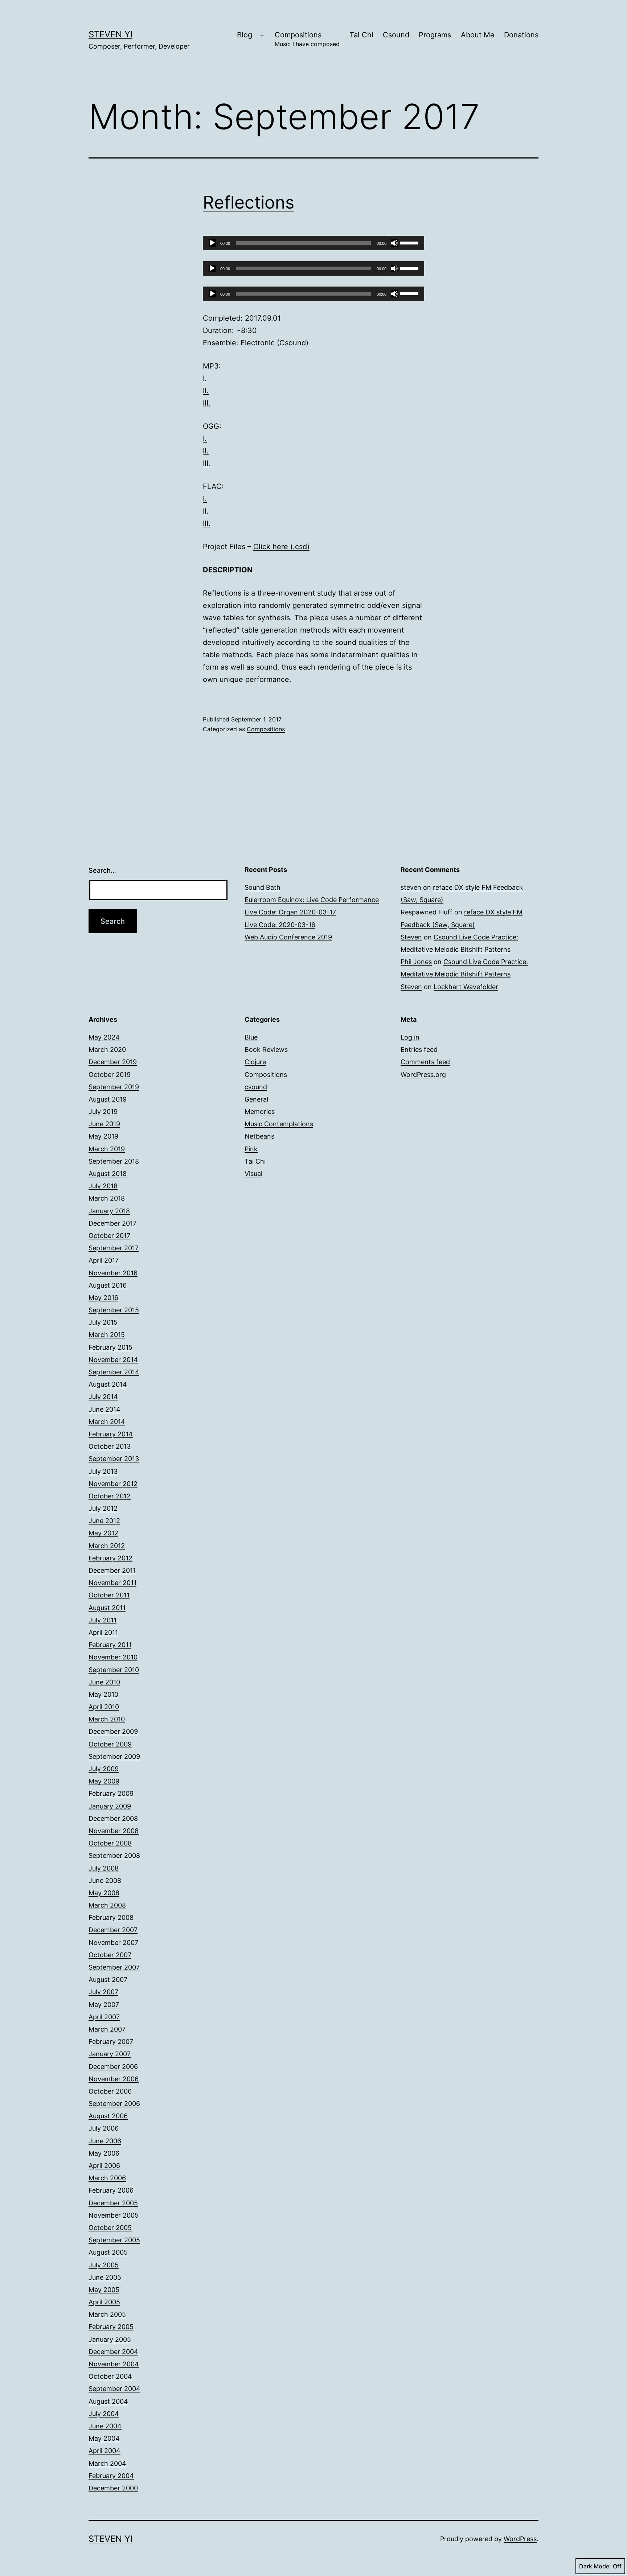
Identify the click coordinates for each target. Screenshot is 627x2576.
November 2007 (113, 1943)
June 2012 (104, 1521)
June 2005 (105, 2277)
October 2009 (110, 1744)
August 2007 (108, 1980)
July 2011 (103, 1620)
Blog (245, 35)
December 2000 (113, 2488)
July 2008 (104, 1868)
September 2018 (114, 1161)
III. (207, 403)
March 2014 (107, 1422)
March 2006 (107, 2178)
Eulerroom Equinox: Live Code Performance (312, 900)
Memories (260, 1112)
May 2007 (104, 2005)
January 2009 (110, 1806)
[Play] (212, 243)
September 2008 (114, 1855)
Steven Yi (110, 34)
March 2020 (107, 1050)
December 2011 (112, 1570)
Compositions (307, 39)
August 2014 (108, 1384)
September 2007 (114, 1967)
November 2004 (114, 2364)
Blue (251, 1037)
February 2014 (111, 1434)
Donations (521, 35)
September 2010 (114, 1670)
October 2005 (110, 2228)
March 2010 (107, 1719)
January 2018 (109, 1211)
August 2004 (108, 2401)
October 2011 (109, 1595)
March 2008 (107, 1905)
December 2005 (113, 2203)
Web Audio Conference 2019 (288, 937)
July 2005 (104, 2265)
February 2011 (110, 1645)
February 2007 (111, 2042)
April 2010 (104, 1707)
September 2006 (114, 2104)
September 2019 (114, 1087)
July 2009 (104, 1769)
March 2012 (107, 1546)
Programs (435, 35)
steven (411, 887)
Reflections (249, 202)
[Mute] (394, 243)
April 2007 (104, 2017)
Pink (251, 1149)
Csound (396, 35)
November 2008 (114, 1831)
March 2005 (107, 2314)
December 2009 (113, 1731)
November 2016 (113, 1273)
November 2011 (112, 1583)
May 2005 (104, 2290)
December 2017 (112, 1223)
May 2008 (104, 1893)
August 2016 (108, 1285)
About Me (478, 35)
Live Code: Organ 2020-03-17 (290, 912)
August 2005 (108, 2252)
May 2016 (103, 1298)
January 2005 (110, 2339)
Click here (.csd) (281, 547)
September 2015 (114, 1310)
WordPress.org (423, 1075)
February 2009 (111, 1793)
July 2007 (103, 1992)
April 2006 (104, 2166)
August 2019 (108, 1099)
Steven (411, 937)
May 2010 (103, 1694)
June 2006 (105, 2141)
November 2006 (114, 2079)
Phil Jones (416, 962)
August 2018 (108, 1174)
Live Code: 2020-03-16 (280, 925)
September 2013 (114, 1459)
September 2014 (114, 1372)
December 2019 (113, 1062)
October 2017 (109, 1236)
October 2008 (110, 1843)
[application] (313, 243)
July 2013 (103, 1471)
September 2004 (114, 2389)
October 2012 (110, 1496)
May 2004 (104, 2438)
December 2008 (113, 1818)
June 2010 (104, 1682)
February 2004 (111, 2476)
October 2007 (110, 1955)
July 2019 (103, 1112)
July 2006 (104, 2128)
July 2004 (104, 2414)
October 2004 (110, 2376)
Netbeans (259, 1136)
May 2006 (104, 2153)
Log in (410, 1037)
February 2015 (110, 1347)
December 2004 (113, 2352)
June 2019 (104, 1124)
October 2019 (110, 1075)
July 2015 (103, 1322)
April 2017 (104, 1260)
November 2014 (113, 1360)
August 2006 (108, 2116)
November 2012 (113, 1484)
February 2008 (111, 1917)
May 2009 (104, 1781)
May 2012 (103, 1533)
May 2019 (103, 1136)
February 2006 (111, 2190)
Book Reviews (266, 1050)
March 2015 (107, 1335)
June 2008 (105, 1880)
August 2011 (107, 1608)
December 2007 (113, 1930)
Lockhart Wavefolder (466, 987)
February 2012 (110, 1558)
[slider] (410, 242)
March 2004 (107, 2463)
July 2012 (103, 1508)
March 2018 (107, 1198)
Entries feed (419, 1050)
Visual (253, 1174)
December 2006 (113, 2067)
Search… (102, 870)
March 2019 (107, 1149)
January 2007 (110, 2054)
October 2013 (110, 1446)
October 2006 (110, 2091)
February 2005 (111, 2327)
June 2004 (105, 2426)
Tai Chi (361, 35)
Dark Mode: (595, 2566)
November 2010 (113, 1657)
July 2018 (103, 1186)
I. (205, 378)
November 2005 (114, 2215)
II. (206, 391)
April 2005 (104, 2302)
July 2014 (103, 1397)
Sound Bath (263, 887)
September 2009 (114, 1756)
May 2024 (104, 1037)
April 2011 (103, 1632)
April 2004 (104, 2451)
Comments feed (425, 1062)
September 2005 (114, 2240)
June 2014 (104, 1409)
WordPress (520, 2539)
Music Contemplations (279, 1124)
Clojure (255, 1062)
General (256, 1099)
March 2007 (107, 2029)
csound (256, 1087)
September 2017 (114, 1248)
